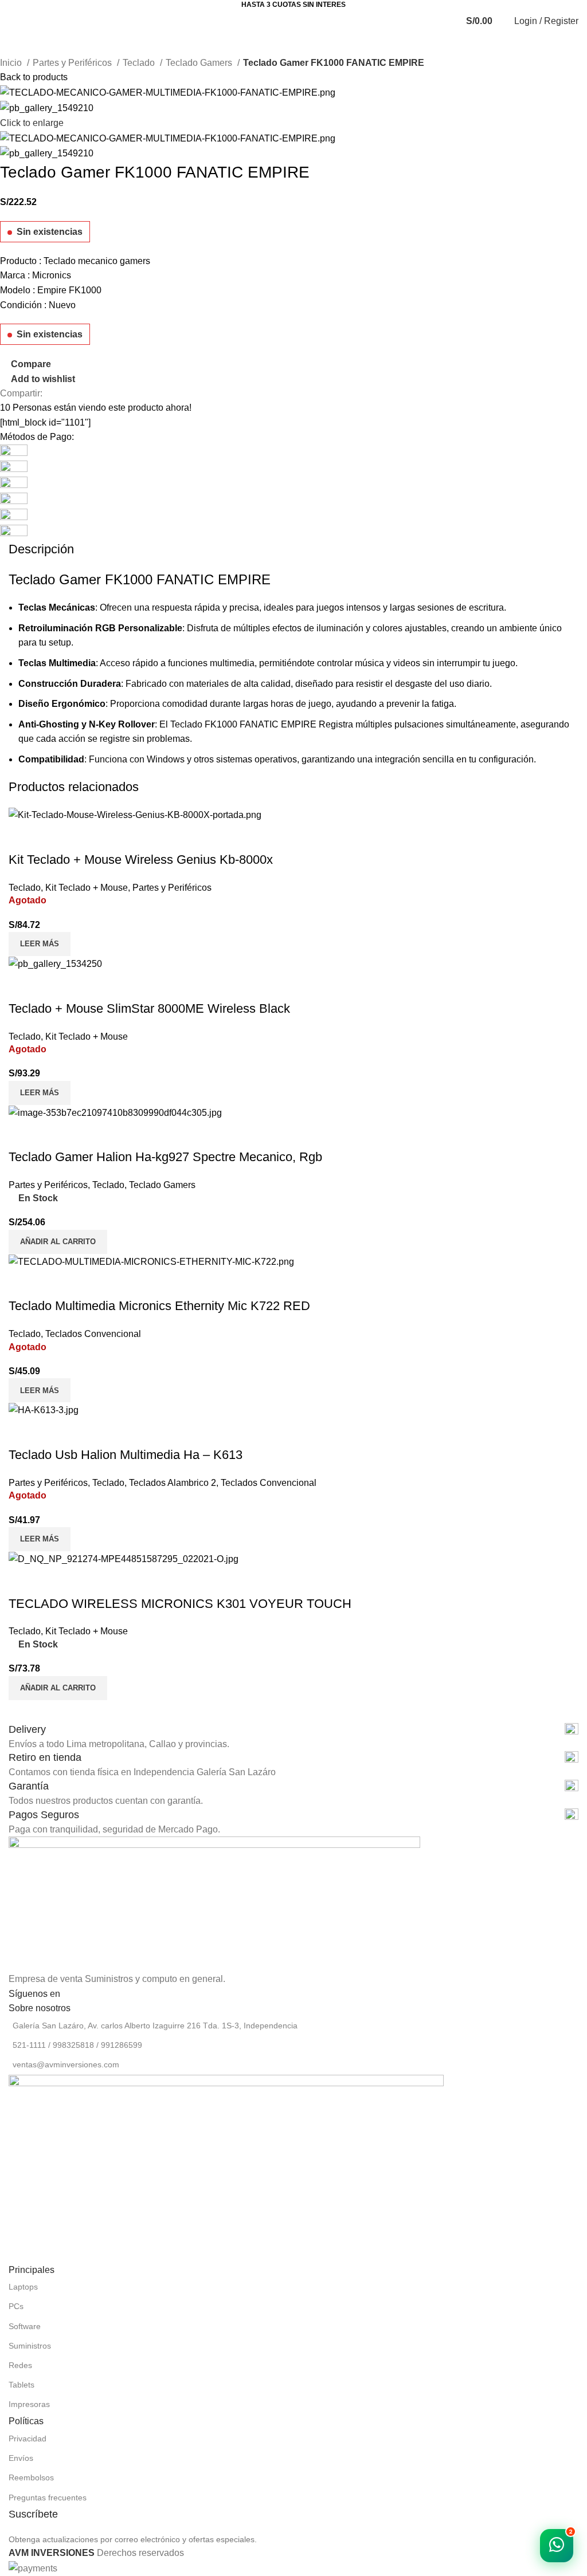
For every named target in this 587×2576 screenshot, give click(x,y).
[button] (58, 1688)
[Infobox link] (293, 1730)
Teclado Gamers (200, 63)
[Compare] (23, 1581)
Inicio (12, 63)
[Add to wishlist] (85, 1581)
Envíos (21, 2458)
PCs (16, 2306)
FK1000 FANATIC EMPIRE (261, 724)
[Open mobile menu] (16, 21)
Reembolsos (31, 2477)
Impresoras (29, 2404)
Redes (20, 2365)
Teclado (140, 63)
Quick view (54, 1581)
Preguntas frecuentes (48, 2498)
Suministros (30, 2346)
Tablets (21, 2385)
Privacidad (28, 2439)
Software (25, 2326)
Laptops (23, 2287)
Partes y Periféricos (73, 63)
